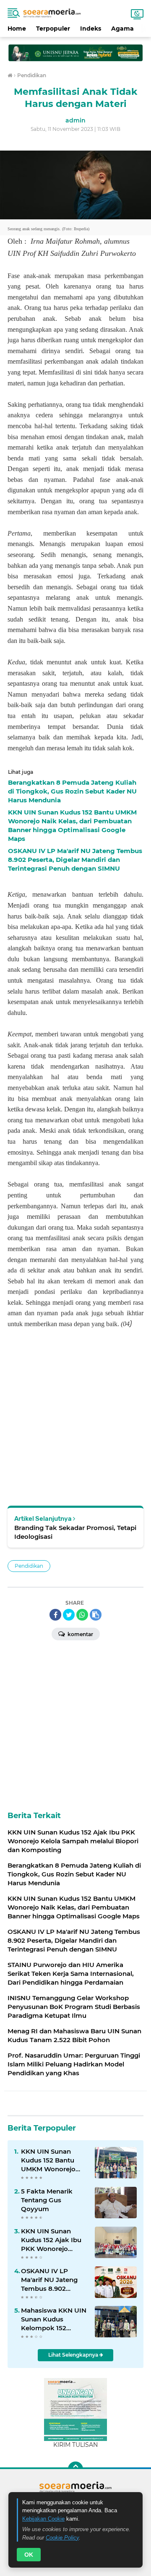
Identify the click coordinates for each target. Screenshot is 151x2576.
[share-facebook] (55, 1615)
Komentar (80, 1634)
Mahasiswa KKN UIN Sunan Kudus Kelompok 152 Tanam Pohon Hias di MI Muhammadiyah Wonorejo (54, 2319)
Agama (122, 29)
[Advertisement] (75, 49)
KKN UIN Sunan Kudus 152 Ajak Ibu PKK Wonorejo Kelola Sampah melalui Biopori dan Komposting (52, 2240)
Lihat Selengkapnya (74, 2355)
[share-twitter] (69, 1615)
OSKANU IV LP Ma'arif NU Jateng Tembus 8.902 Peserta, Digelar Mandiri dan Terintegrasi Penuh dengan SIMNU (51, 2280)
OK (29, 2555)
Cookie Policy (62, 2538)
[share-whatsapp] (82, 1615)
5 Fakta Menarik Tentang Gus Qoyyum (47, 2200)
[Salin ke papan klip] (96, 1615)
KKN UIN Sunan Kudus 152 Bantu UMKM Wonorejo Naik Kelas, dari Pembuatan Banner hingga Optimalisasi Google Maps (53, 2160)
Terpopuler (53, 29)
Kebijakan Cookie (43, 2519)
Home (17, 29)
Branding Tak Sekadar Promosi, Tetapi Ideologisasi (75, 1532)
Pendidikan (29, 1566)
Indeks (91, 29)
